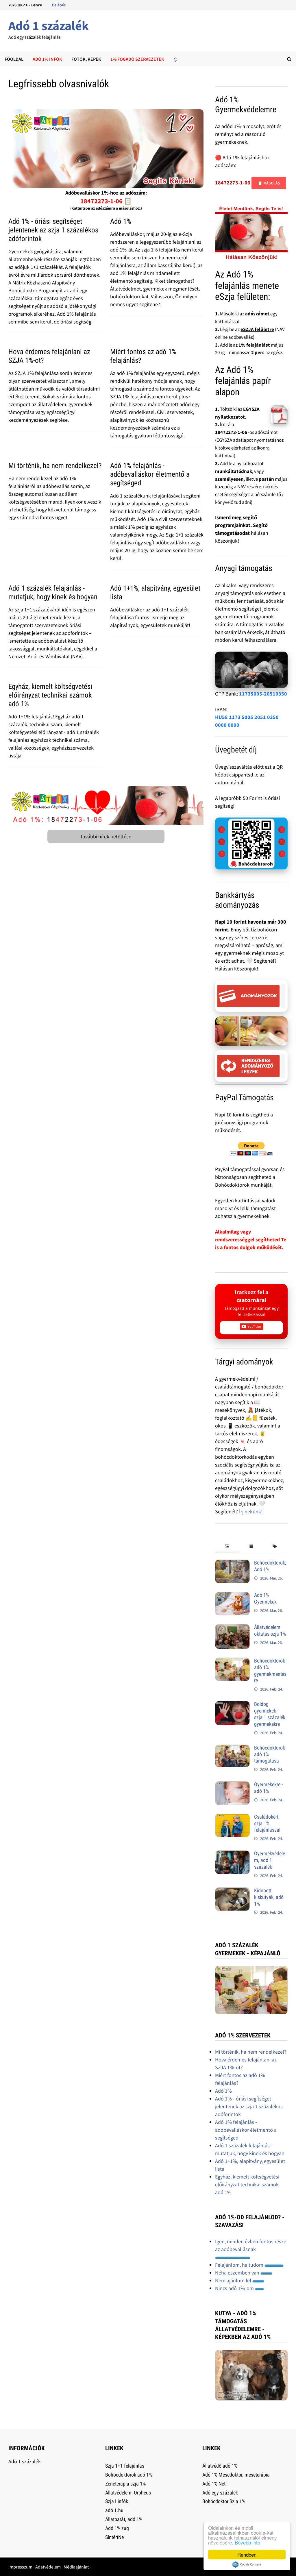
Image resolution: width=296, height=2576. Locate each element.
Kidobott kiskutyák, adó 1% (269, 1897)
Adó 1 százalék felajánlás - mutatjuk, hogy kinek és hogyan (53, 592)
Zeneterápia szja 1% (125, 2484)
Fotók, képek (86, 59)
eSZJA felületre (257, 329)
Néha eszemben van (238, 2273)
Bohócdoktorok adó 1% (129, 2475)
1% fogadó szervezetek (137, 59)
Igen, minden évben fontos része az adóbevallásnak (251, 2245)
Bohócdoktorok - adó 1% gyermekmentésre (271, 1671)
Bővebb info (247, 2542)
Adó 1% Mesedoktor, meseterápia (236, 2475)
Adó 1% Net (214, 2484)
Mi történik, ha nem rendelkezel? (55, 466)
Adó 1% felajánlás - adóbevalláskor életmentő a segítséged (150, 474)
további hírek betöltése (106, 836)
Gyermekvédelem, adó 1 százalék (270, 1860)
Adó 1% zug (117, 2528)
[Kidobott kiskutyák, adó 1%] (232, 1891)
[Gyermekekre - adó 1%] (232, 1785)
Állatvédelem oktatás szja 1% (270, 1630)
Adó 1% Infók (47, 59)
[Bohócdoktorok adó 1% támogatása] (232, 1749)
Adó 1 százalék (49, 26)
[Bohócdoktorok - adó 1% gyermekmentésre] (232, 1661)
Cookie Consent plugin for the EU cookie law (247, 2564)
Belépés (59, 5)
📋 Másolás (269, 183)
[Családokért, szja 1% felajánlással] (232, 1818)
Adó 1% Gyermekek (265, 1598)
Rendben (247, 2554)
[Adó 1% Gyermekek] (232, 1596)
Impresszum (20, 2567)
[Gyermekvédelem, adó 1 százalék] (232, 1854)
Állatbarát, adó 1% (124, 2519)
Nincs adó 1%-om (235, 2288)
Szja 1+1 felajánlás (125, 2466)
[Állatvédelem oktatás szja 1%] (232, 1628)
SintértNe (114, 2537)
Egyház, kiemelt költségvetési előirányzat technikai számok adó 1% (50, 695)
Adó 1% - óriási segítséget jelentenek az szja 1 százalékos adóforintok (53, 230)
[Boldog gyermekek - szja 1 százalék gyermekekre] (232, 1705)
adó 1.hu (114, 2510)
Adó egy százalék (220, 2493)
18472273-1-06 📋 (106, 201)
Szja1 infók (117, 2501)
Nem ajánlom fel (234, 2280)
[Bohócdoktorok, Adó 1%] (232, 1563)
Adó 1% (121, 221)
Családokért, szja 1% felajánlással (267, 1823)
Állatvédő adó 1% (220, 2466)
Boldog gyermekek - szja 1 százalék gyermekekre (270, 1714)
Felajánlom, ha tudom (240, 2265)
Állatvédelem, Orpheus (128, 2493)
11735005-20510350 (263, 694)
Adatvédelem (48, 2567)
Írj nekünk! (251, 1511)
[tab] (227, 1546)
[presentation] (227, 1546)
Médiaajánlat (76, 2567)
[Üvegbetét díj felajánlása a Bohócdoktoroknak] (251, 844)
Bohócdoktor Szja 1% (224, 2501)
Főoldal (14, 59)
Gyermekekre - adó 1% (268, 1788)
